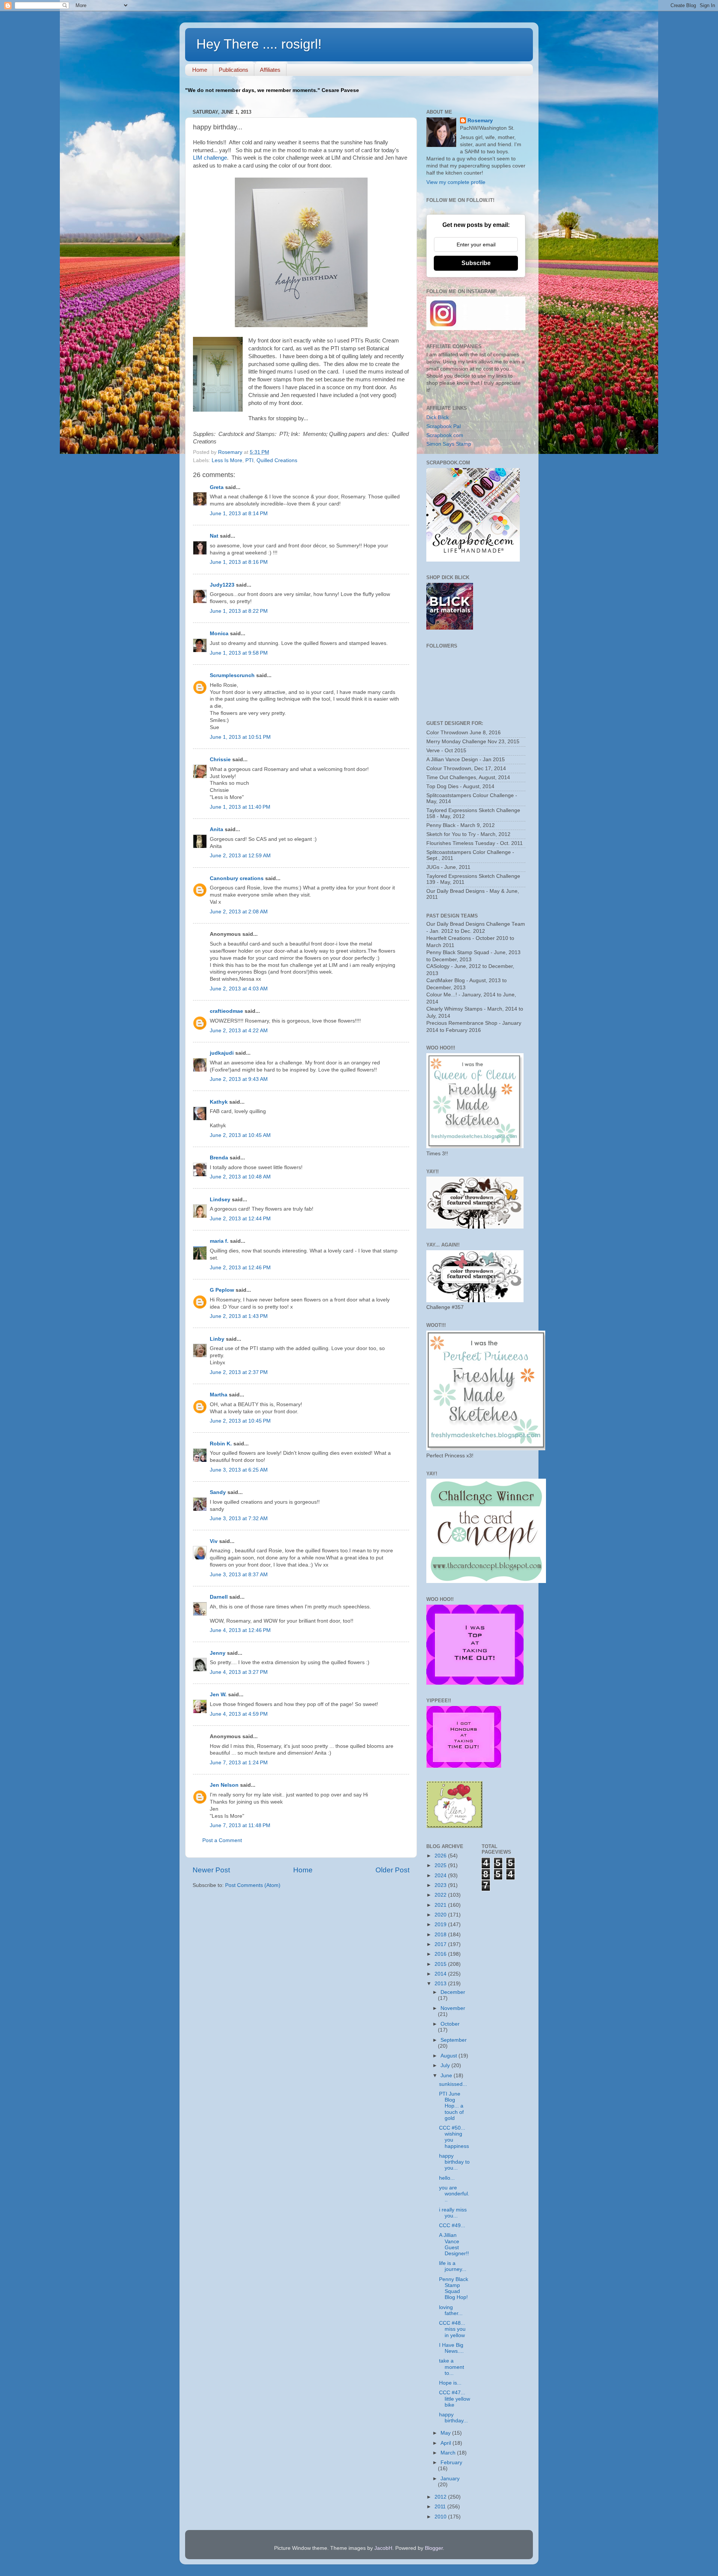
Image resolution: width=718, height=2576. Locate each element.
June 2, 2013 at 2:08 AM (239, 912)
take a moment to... (452, 2367)
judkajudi (222, 1053)
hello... (447, 2178)
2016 (441, 1954)
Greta (217, 487)
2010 (441, 2517)
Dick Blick (438, 417)
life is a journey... (453, 2266)
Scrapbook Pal (444, 426)
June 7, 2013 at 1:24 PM (239, 1763)
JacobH (383, 2548)
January (450, 2479)
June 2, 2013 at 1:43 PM (239, 1316)
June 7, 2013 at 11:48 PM (240, 1825)
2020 (441, 1915)
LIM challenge (210, 158)
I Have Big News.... (451, 2348)
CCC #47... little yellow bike (455, 2399)
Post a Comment (222, 1840)
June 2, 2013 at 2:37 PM (239, 1372)
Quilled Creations (277, 460)
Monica (219, 634)
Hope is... (450, 2383)
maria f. (219, 1241)
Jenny (218, 1653)
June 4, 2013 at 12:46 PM (240, 1630)
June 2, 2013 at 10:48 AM (240, 1177)
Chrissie (220, 760)
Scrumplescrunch (232, 675)
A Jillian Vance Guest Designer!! (454, 2244)
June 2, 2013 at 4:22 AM (239, 1031)
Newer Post (211, 1870)
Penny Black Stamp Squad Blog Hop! (454, 2288)
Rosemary (480, 121)
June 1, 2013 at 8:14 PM (239, 514)
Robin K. (221, 1444)
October (450, 2024)
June (447, 2076)
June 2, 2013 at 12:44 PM (240, 1219)
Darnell (219, 1597)
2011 (441, 2507)
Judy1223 (222, 585)
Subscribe (476, 263)
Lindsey (220, 1200)
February (451, 2463)
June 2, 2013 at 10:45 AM (240, 1135)
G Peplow (222, 1290)
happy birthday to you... (454, 2162)
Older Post (392, 1870)
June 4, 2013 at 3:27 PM (239, 1672)
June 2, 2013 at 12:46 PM (240, 1268)
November (453, 2008)
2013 (441, 1984)
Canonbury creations (237, 878)
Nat (214, 536)
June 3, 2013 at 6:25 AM (239, 1470)
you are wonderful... (454, 2194)
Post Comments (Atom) (253, 1885)
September (454, 2040)
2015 (441, 1964)
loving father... (451, 2310)
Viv (214, 1541)
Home (200, 70)
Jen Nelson (224, 1785)
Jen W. (218, 1695)
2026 (441, 1856)
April (447, 2443)
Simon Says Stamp (449, 444)
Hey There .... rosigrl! (259, 44)
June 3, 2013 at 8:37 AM (239, 1575)
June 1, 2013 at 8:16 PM (239, 562)
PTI (249, 460)
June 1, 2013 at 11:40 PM (240, 807)
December (453, 1992)
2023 (441, 1885)
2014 (441, 1974)
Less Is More (227, 460)
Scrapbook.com (445, 435)
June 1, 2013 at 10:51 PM (240, 737)
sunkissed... (453, 2084)
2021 (441, 1905)
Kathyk (219, 1102)
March (449, 2453)
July (446, 2065)
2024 (441, 1876)
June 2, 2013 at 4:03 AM (239, 989)
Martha (219, 1395)
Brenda (219, 1158)
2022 (441, 1895)
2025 (441, 1865)
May (446, 2433)
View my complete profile (456, 182)
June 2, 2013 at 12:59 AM (240, 856)
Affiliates (270, 70)
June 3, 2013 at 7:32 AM (239, 1518)
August (449, 2056)
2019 (441, 1925)
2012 (441, 2497)
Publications (234, 70)
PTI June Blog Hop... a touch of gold (451, 2106)
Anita (217, 829)
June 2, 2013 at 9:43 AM (239, 1079)
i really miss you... (453, 2213)
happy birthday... (453, 2418)
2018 (441, 1935)
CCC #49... (452, 2225)
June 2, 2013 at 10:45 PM (240, 1421)
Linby (217, 1339)
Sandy (218, 1492)
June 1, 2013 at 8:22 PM (239, 611)
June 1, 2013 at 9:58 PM (239, 653)
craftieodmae (226, 1011)
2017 (441, 1944)
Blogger (434, 2548)
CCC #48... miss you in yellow (452, 2329)
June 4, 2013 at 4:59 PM (239, 1714)
